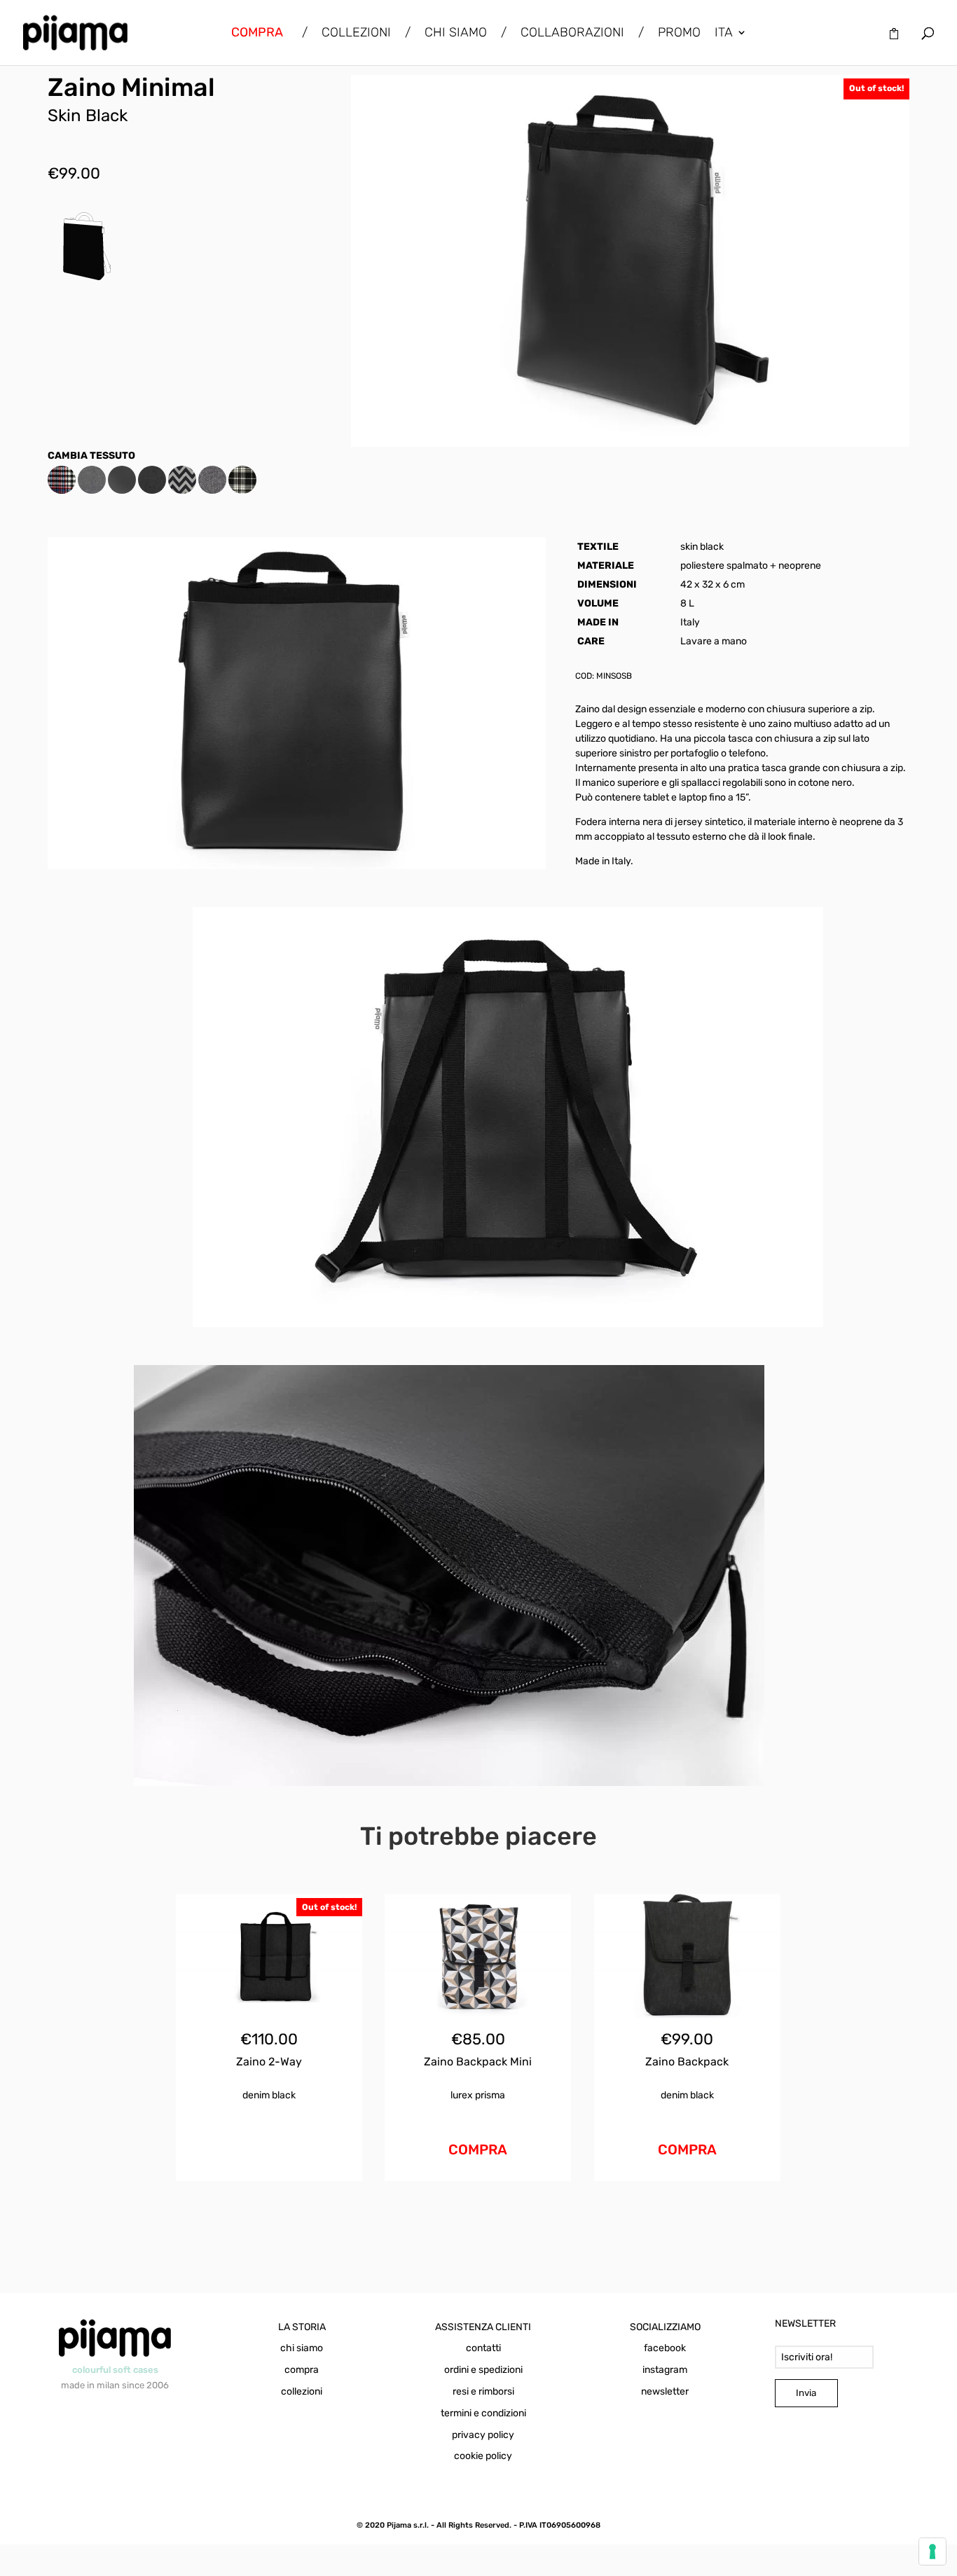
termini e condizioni (483, 2413)
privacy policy (483, 2435)
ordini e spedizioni (483, 2370)
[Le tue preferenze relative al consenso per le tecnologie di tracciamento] (932, 2551)
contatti (483, 2348)
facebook (665, 2348)
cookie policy (483, 2456)
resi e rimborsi (483, 2391)
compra (302, 2370)
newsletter (665, 2391)
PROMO (679, 34)
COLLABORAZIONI (572, 34)
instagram (665, 2370)
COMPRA (478, 2149)
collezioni (302, 2391)
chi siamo (302, 2348)
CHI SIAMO (456, 34)
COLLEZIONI (356, 34)
